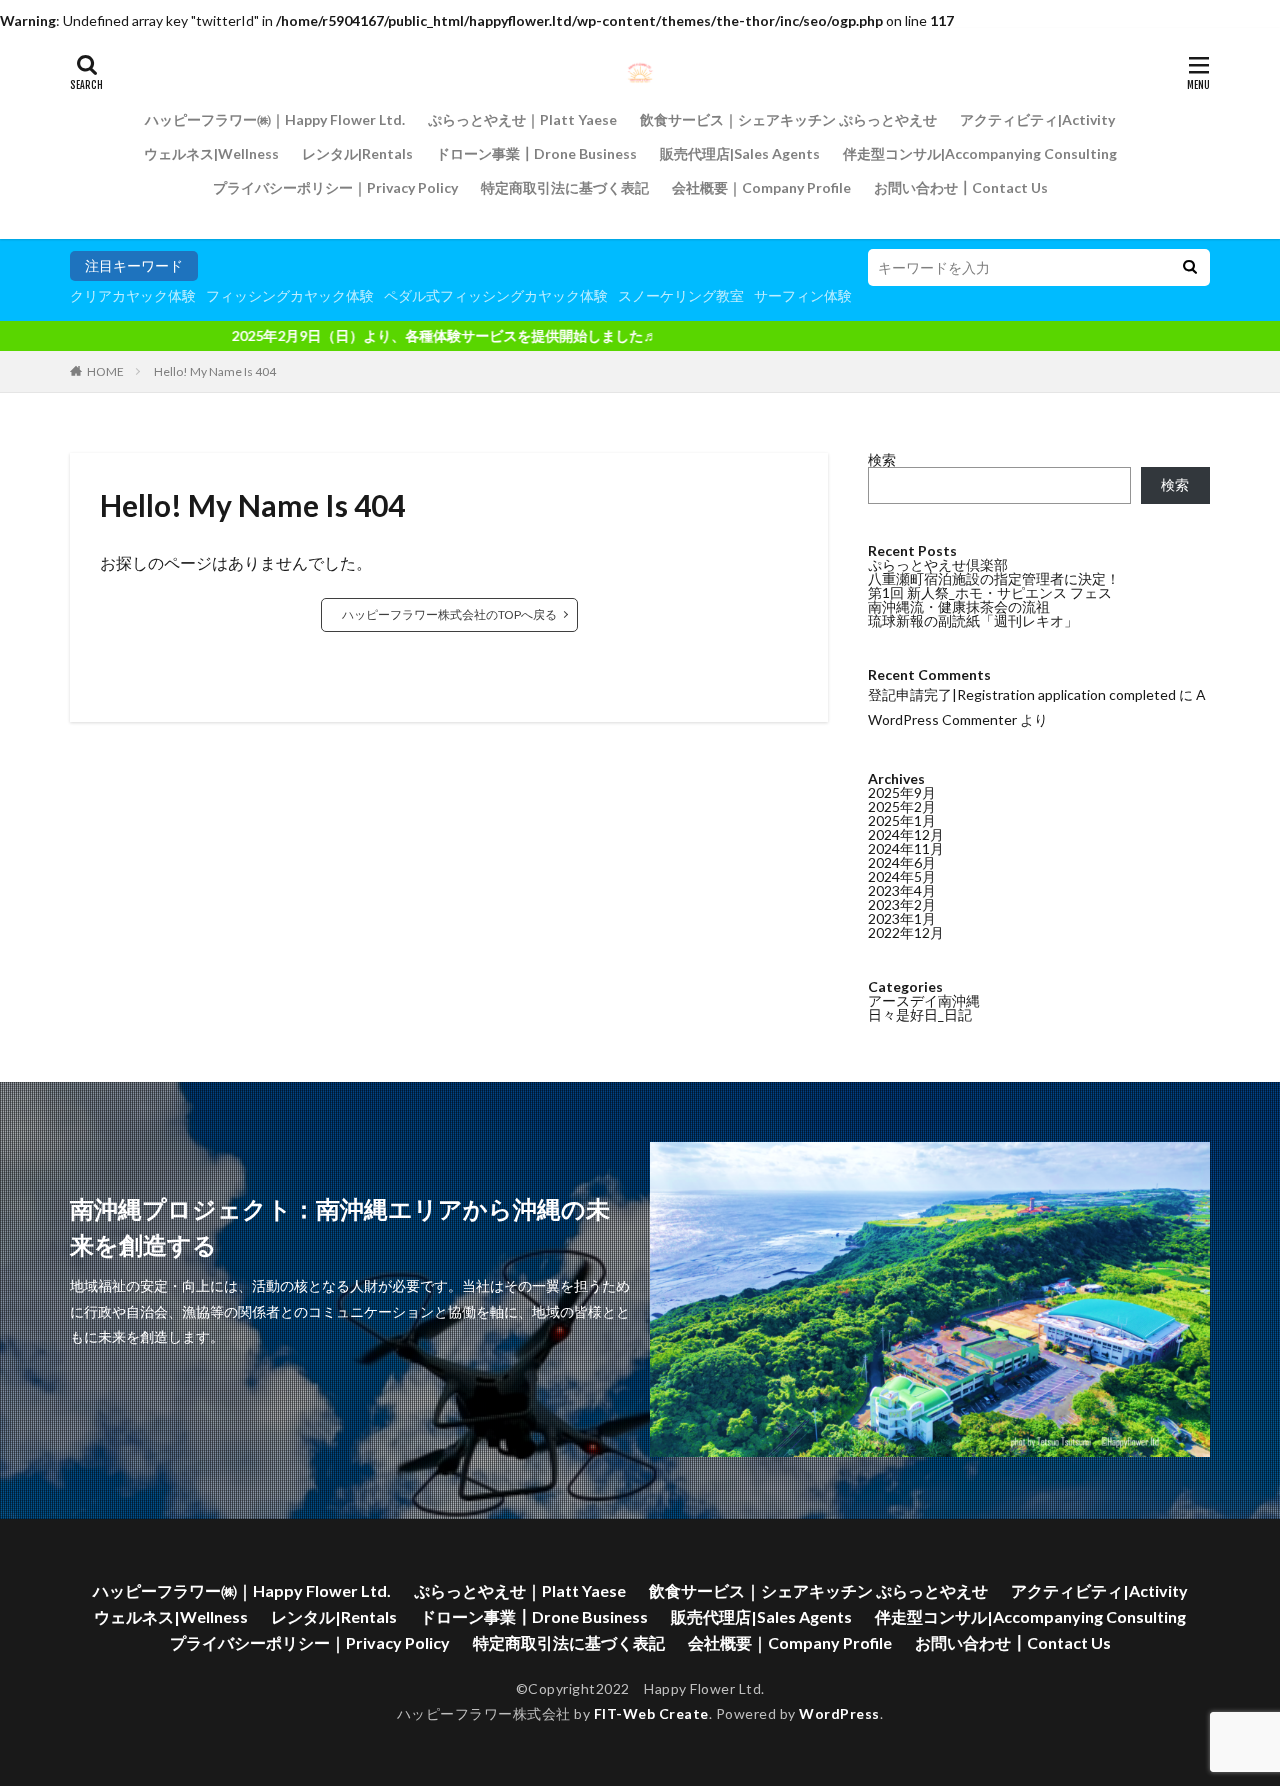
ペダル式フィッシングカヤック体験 (496, 295)
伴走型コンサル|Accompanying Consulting (980, 153)
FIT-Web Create (651, 1713)
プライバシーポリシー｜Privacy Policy (335, 187)
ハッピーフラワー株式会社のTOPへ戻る (449, 614)
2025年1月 (902, 820)
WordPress (839, 1713)
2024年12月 (906, 834)
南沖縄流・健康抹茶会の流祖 (959, 606)
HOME (105, 371)
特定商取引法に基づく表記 (565, 187)
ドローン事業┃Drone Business (536, 153)
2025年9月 (902, 792)
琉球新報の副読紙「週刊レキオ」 (973, 620)
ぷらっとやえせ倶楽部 (938, 564)
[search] (1190, 267)
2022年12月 (906, 932)
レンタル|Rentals (357, 153)
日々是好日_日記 (920, 1014)
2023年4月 (902, 890)
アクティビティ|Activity (1037, 119)
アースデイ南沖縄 (924, 1000)
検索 (882, 459)
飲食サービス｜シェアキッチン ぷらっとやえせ (788, 119)
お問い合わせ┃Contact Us (961, 187)
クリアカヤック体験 (133, 295)
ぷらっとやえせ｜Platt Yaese (522, 119)
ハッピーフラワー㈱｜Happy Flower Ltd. (275, 119)
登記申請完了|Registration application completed (1022, 694)
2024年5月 (902, 876)
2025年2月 (902, 806)
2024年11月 (906, 848)
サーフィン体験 (803, 295)
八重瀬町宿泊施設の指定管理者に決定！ (994, 578)
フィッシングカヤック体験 (290, 295)
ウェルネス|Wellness (211, 153)
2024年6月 (902, 862)
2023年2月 (902, 904)
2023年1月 (902, 918)
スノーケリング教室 (681, 295)
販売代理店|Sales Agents (740, 153)
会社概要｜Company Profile (761, 187)
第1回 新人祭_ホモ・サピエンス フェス (990, 592)
